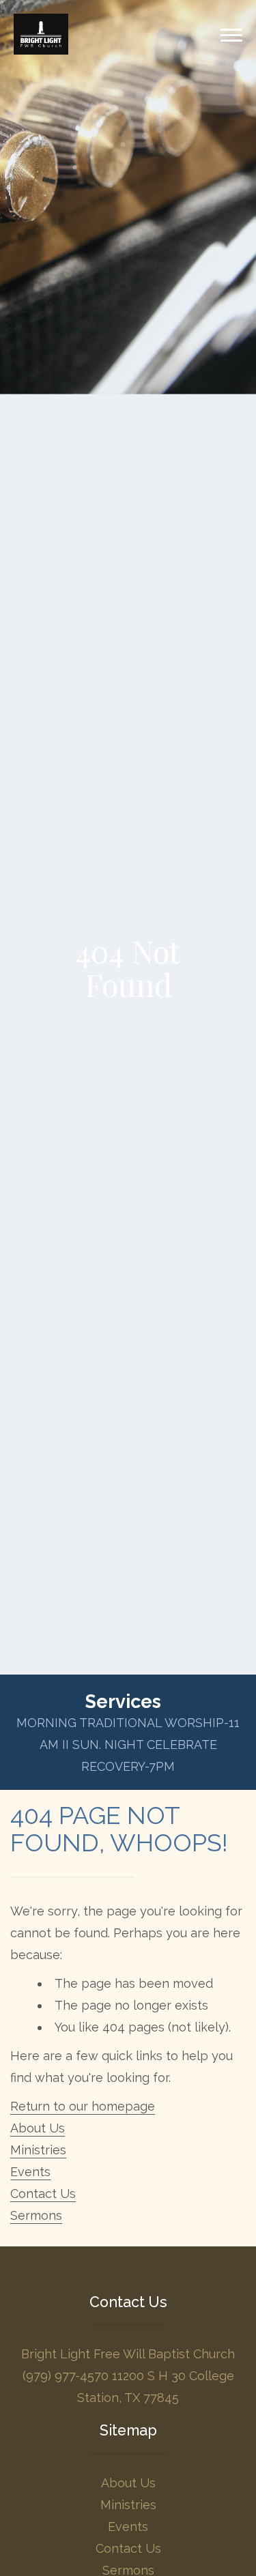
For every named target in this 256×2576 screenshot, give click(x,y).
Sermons (36, 2215)
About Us (38, 2128)
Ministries (38, 2150)
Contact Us (43, 2194)
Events (30, 2172)
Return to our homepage (83, 2106)
